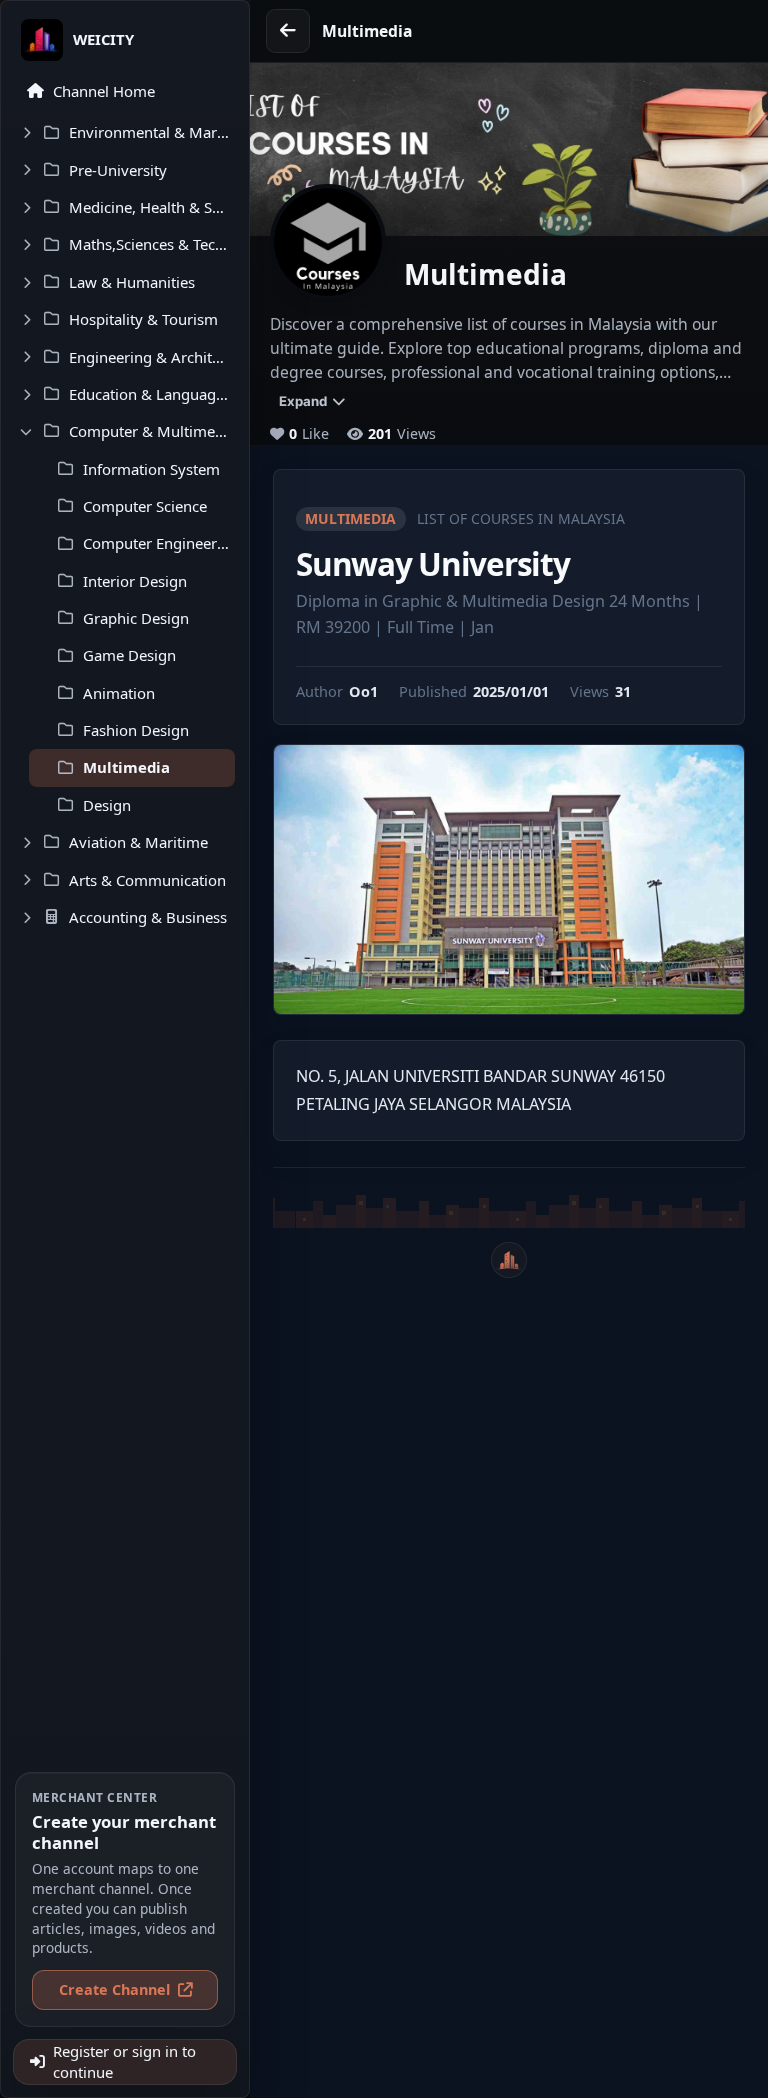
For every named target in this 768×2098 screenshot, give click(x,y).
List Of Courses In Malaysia (521, 518)
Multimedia (350, 518)
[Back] (288, 31)
